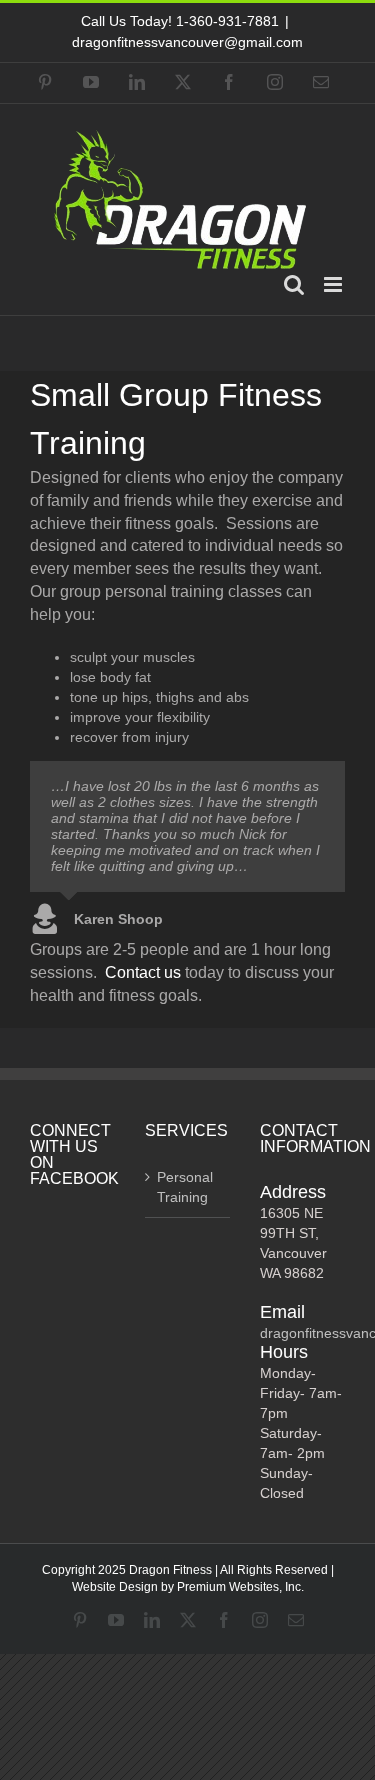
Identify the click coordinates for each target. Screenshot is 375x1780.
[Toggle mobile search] (294, 284)
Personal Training (185, 1187)
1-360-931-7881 (227, 21)
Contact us (143, 972)
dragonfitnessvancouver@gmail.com (187, 42)
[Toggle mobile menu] (334, 284)
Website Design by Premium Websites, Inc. (188, 1587)
